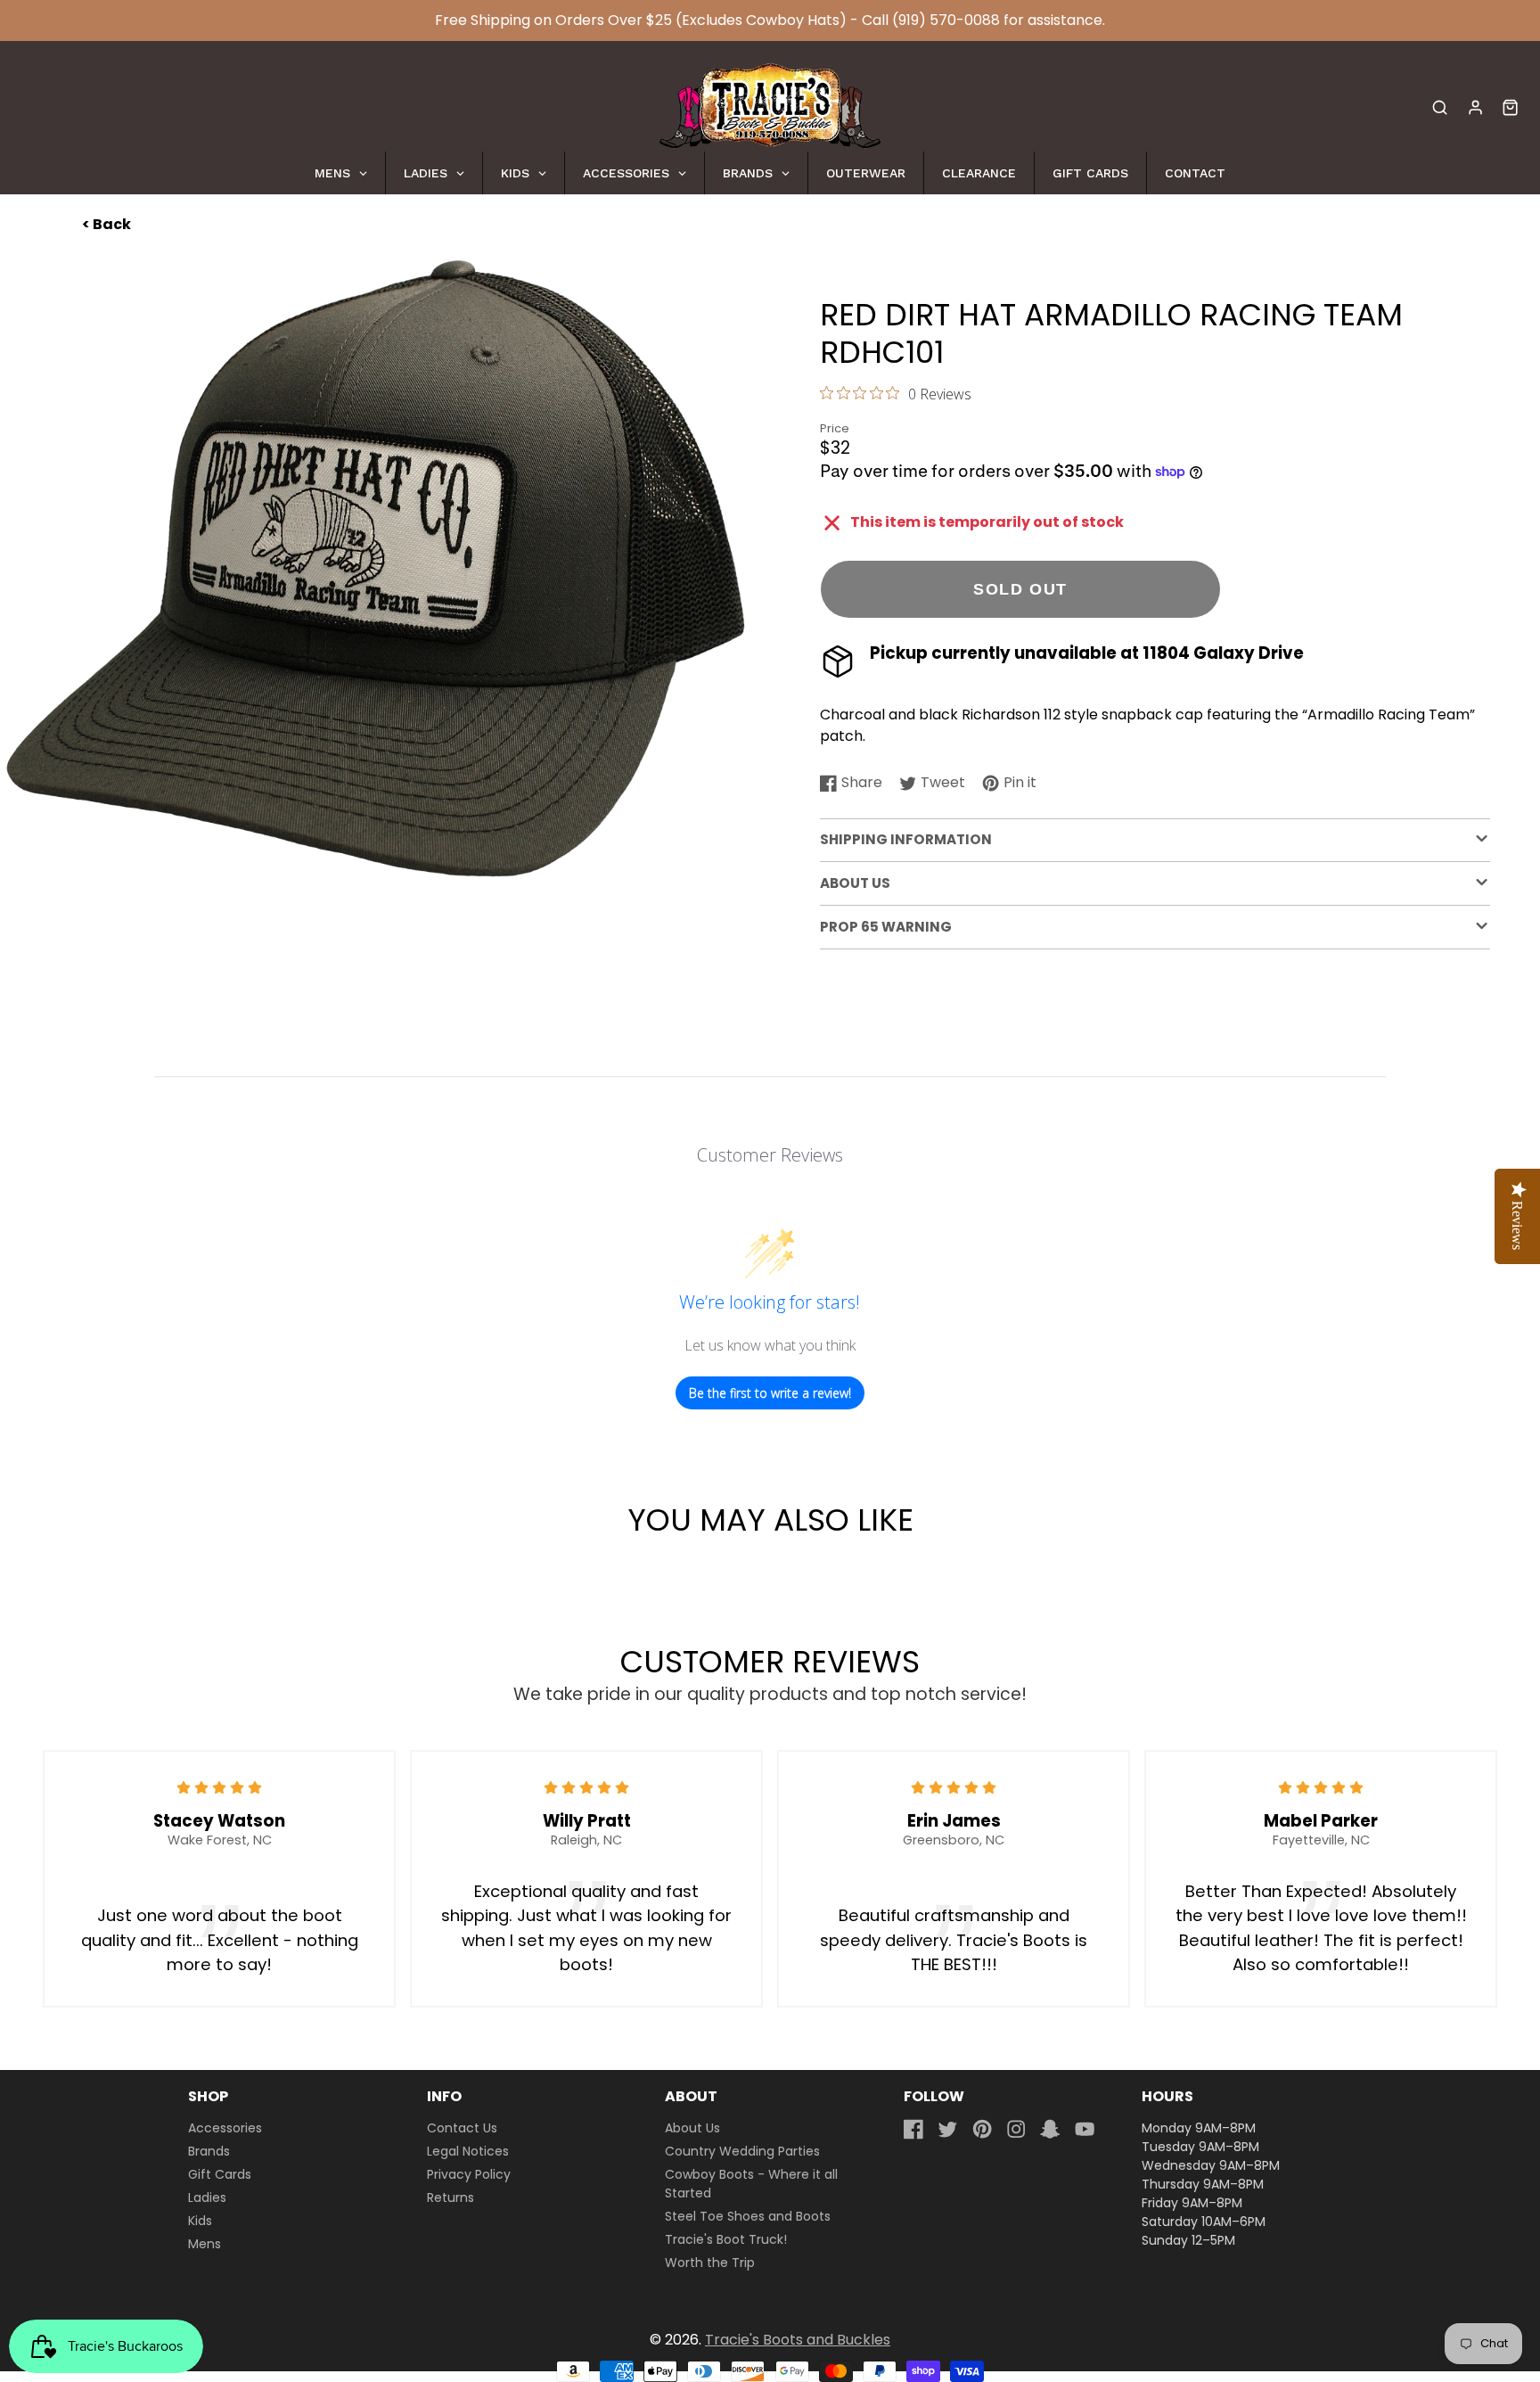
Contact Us (462, 2128)
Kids (200, 2221)
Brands (209, 2151)
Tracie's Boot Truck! (726, 2239)
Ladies (207, 2197)
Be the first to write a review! (770, 1393)
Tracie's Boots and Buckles (798, 2340)
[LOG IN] (1475, 107)
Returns (451, 2197)
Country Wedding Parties (742, 2151)
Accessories (225, 2128)
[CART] (1510, 107)
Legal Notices (468, 2151)
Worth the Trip (710, 2263)
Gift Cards (220, 2174)
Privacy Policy (469, 2174)
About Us (692, 2128)
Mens (205, 2244)
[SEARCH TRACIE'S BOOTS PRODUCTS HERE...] (1440, 107)
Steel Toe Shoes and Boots (748, 2216)
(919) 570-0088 (946, 20)
